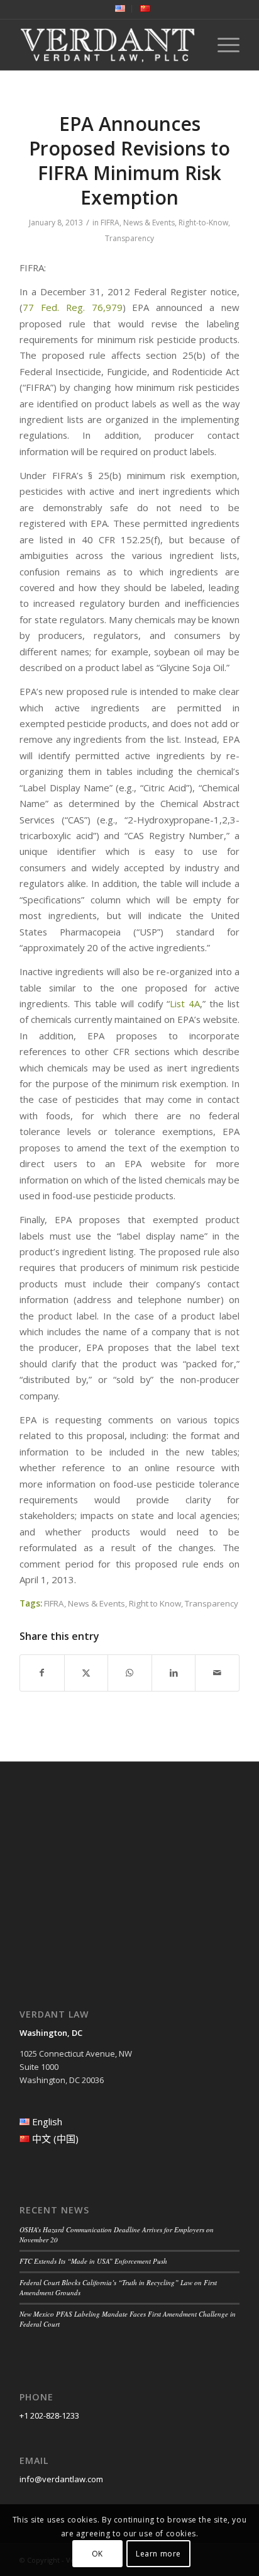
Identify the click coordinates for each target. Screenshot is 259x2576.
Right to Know (155, 1603)
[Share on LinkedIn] (174, 1673)
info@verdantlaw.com (61, 2479)
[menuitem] (120, 9)
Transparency (129, 238)
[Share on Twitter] (86, 1673)
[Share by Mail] (217, 1673)
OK (97, 2554)
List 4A (185, 1003)
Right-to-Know (203, 223)
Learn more (158, 2554)
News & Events (149, 223)
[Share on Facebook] (42, 1673)
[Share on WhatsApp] (130, 1673)
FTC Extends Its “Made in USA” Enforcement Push (93, 2261)
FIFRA (110, 223)
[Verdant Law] (107, 45)
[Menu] (222, 45)
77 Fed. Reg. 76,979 (73, 307)
